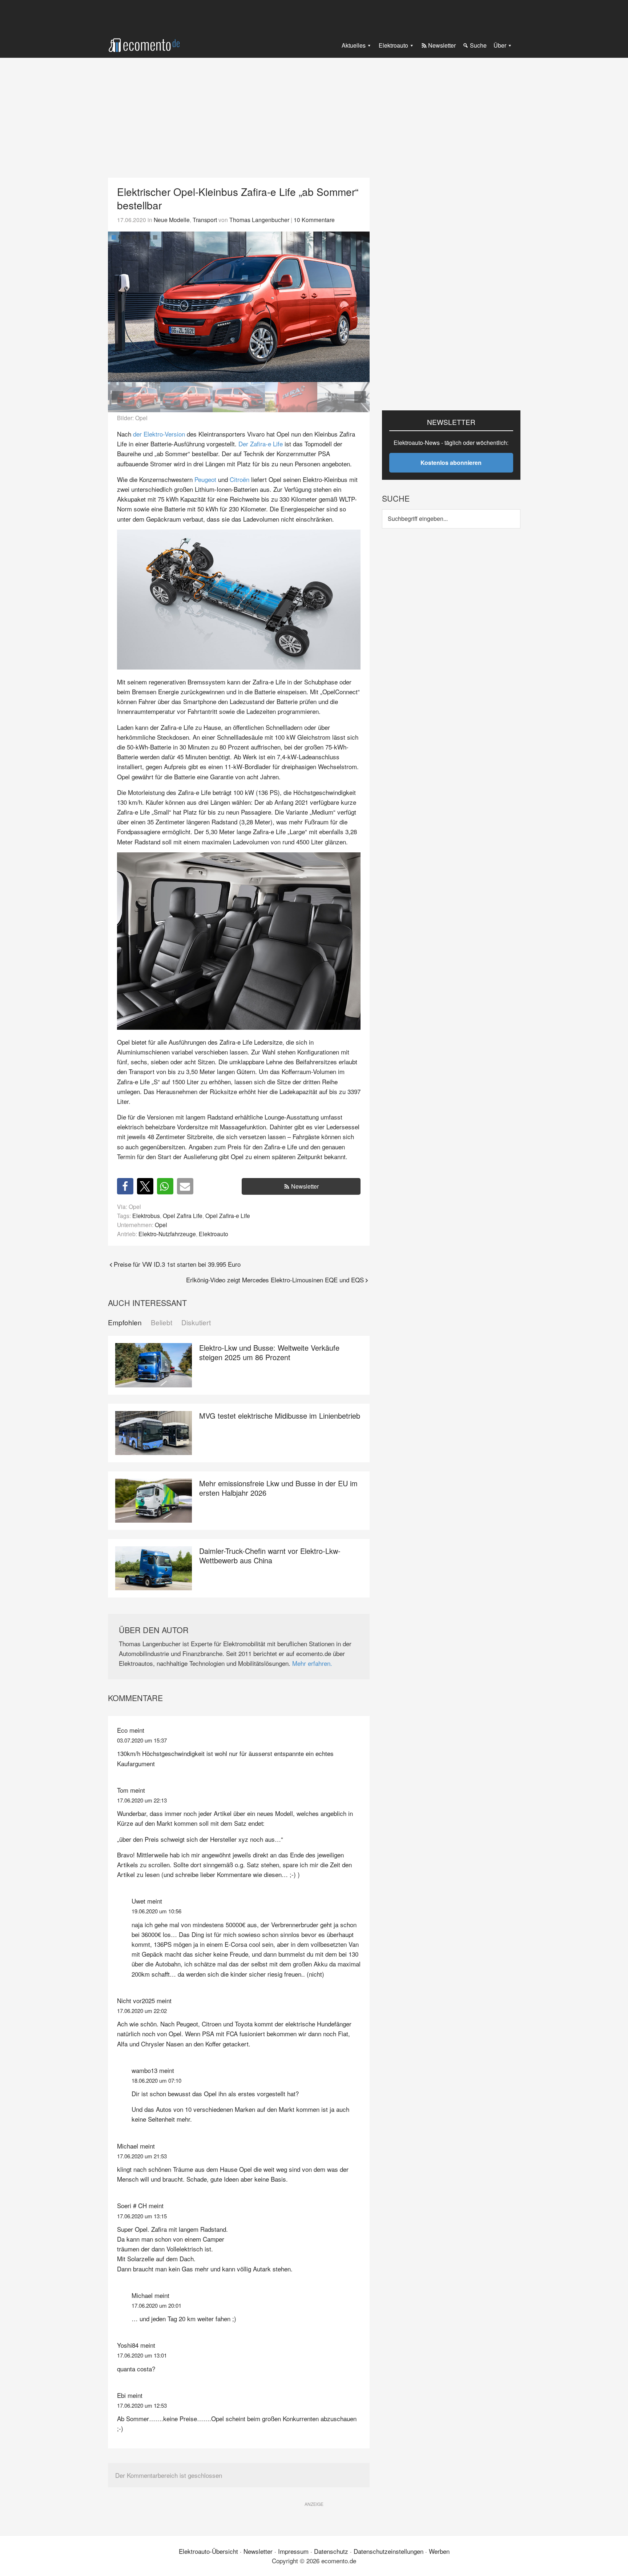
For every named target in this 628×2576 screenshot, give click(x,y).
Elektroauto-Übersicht (208, 2551)
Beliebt (162, 1323)
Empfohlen (125, 1323)
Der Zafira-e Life (261, 444)
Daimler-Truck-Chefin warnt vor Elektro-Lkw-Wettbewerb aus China (270, 1556)
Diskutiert (196, 1323)
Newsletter (305, 1186)
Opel (161, 1225)
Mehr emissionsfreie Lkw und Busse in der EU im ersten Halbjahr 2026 (278, 1488)
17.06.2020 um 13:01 (142, 2355)
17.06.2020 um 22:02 (142, 2011)
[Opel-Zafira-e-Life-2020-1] (239, 307)
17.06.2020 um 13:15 (142, 2216)
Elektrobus (146, 1215)
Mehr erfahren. (312, 1663)
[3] (128, 237)
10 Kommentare (314, 220)
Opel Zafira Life (183, 1215)
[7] (155, 237)
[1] (114, 237)
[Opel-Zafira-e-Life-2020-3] (239, 397)
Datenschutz (331, 2551)
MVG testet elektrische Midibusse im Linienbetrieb (280, 1416)
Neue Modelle (172, 220)
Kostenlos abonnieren (451, 463)
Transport (205, 220)
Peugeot (205, 479)
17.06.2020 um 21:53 (142, 2156)
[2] (121, 237)
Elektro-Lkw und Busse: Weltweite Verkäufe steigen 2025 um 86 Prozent (269, 1352)
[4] (134, 237)
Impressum (293, 2551)
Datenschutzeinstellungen (389, 2551)
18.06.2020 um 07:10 (156, 2080)
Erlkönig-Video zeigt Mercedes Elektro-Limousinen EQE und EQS (275, 1280)
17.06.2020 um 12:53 (142, 2405)
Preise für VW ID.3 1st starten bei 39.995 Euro (177, 1264)
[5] (141, 237)
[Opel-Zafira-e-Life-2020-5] (343, 397)
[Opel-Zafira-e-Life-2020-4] (291, 397)
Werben (439, 2551)
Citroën (239, 479)
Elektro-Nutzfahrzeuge (167, 1234)
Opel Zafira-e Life (228, 1215)
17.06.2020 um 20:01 (156, 2305)
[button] (360, 307)
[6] (148, 237)
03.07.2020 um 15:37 (142, 1740)
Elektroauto (214, 1234)
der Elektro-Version (159, 434)
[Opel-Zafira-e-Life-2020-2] (186, 397)
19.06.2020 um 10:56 (156, 1911)
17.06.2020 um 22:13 (142, 1800)
